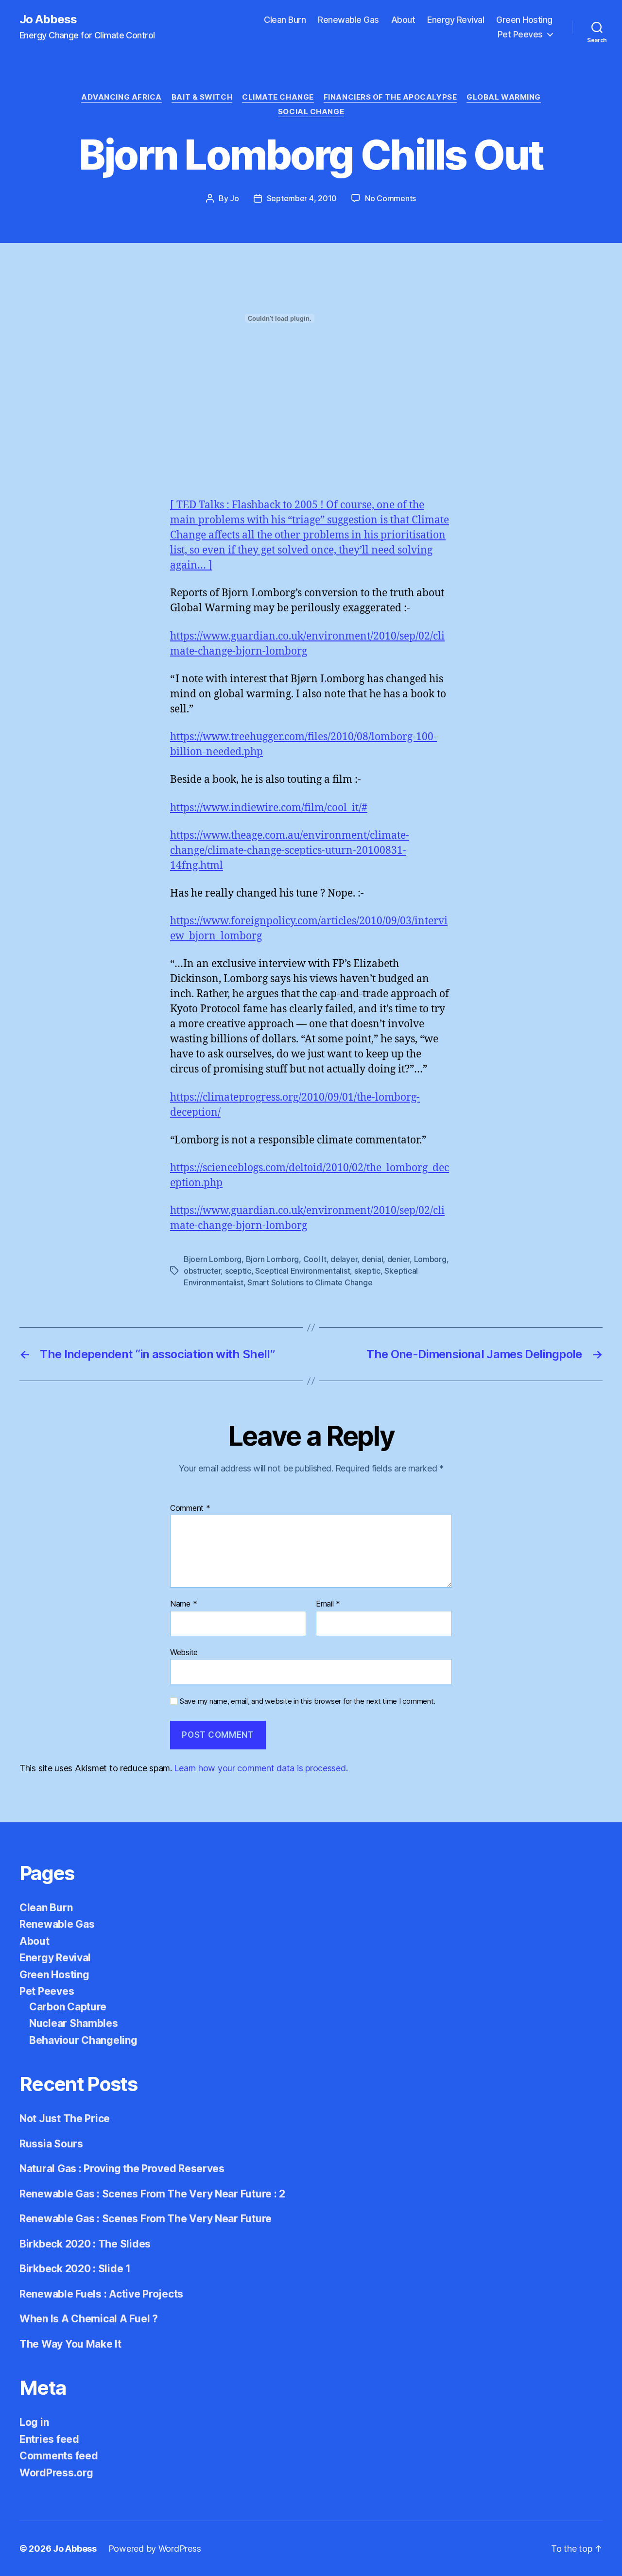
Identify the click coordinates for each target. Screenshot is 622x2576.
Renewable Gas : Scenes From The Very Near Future (146, 2219)
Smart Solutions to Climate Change (310, 1282)
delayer (344, 1259)
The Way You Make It (70, 2344)
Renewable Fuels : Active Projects (101, 2294)
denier (398, 1259)
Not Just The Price (65, 2118)
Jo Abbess (48, 19)
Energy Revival (456, 20)
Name (183, 1604)
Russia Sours (51, 2144)
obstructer (202, 1271)
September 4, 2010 (302, 198)
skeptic (367, 1271)
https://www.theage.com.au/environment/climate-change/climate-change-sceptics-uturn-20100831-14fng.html (290, 851)
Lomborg (430, 1259)
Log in (34, 2422)
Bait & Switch (202, 97)
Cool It (315, 1259)
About (403, 20)
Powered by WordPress (155, 2549)
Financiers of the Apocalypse (390, 97)
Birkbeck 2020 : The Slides (85, 2244)
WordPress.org (56, 2473)
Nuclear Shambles (74, 2023)
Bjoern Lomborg (213, 1259)
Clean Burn (285, 20)
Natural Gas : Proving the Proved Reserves (122, 2169)
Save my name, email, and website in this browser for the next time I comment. (308, 1701)
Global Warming (504, 97)
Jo (234, 198)
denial (372, 1259)
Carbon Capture (68, 2007)
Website (184, 1652)
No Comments (390, 198)
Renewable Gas (348, 20)
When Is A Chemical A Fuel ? (89, 2319)
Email (328, 1604)
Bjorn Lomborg (273, 1259)
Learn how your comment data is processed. (261, 1768)
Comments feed (59, 2456)
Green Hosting (524, 20)
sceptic (238, 1271)
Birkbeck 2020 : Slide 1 (75, 2269)
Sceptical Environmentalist (302, 1271)
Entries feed (49, 2439)
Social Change (311, 112)
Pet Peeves (520, 34)
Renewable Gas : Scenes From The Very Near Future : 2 (152, 2194)
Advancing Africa (121, 97)
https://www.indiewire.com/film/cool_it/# (269, 808)
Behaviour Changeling (83, 2040)
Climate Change (278, 97)
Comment (190, 1508)
